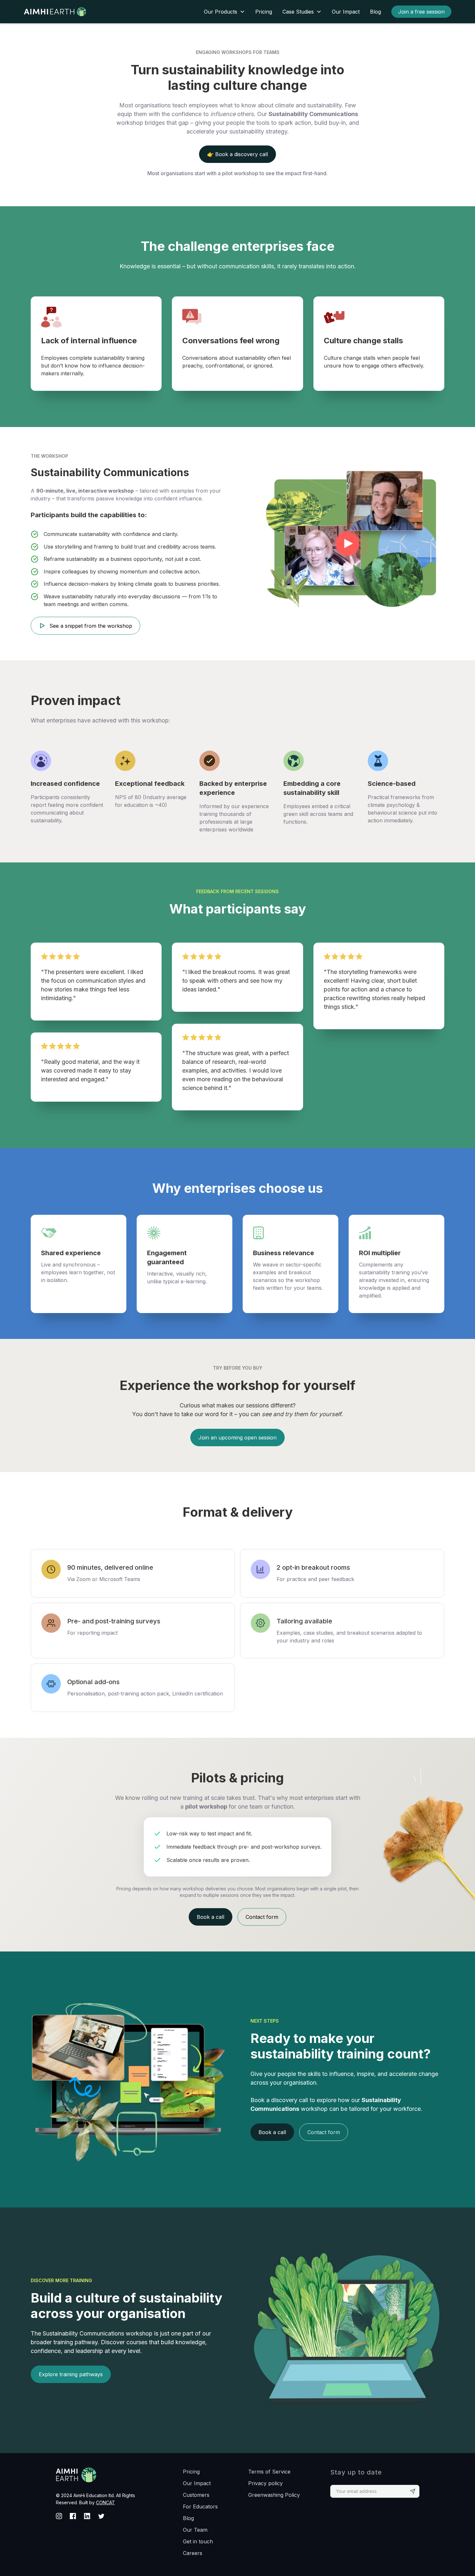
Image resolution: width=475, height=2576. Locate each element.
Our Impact (346, 12)
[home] (63, 12)
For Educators (200, 2507)
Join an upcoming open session (238, 1438)
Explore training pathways (71, 2374)
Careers (193, 2553)
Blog (375, 12)
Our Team (195, 2530)
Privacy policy (265, 2483)
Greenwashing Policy (274, 2495)
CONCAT (106, 2502)
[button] (224, 12)
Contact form (262, 1917)
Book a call (211, 1917)
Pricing (264, 12)
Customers (196, 2495)
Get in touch (198, 2541)
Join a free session (421, 12)
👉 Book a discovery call (238, 154)
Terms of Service (269, 2472)
